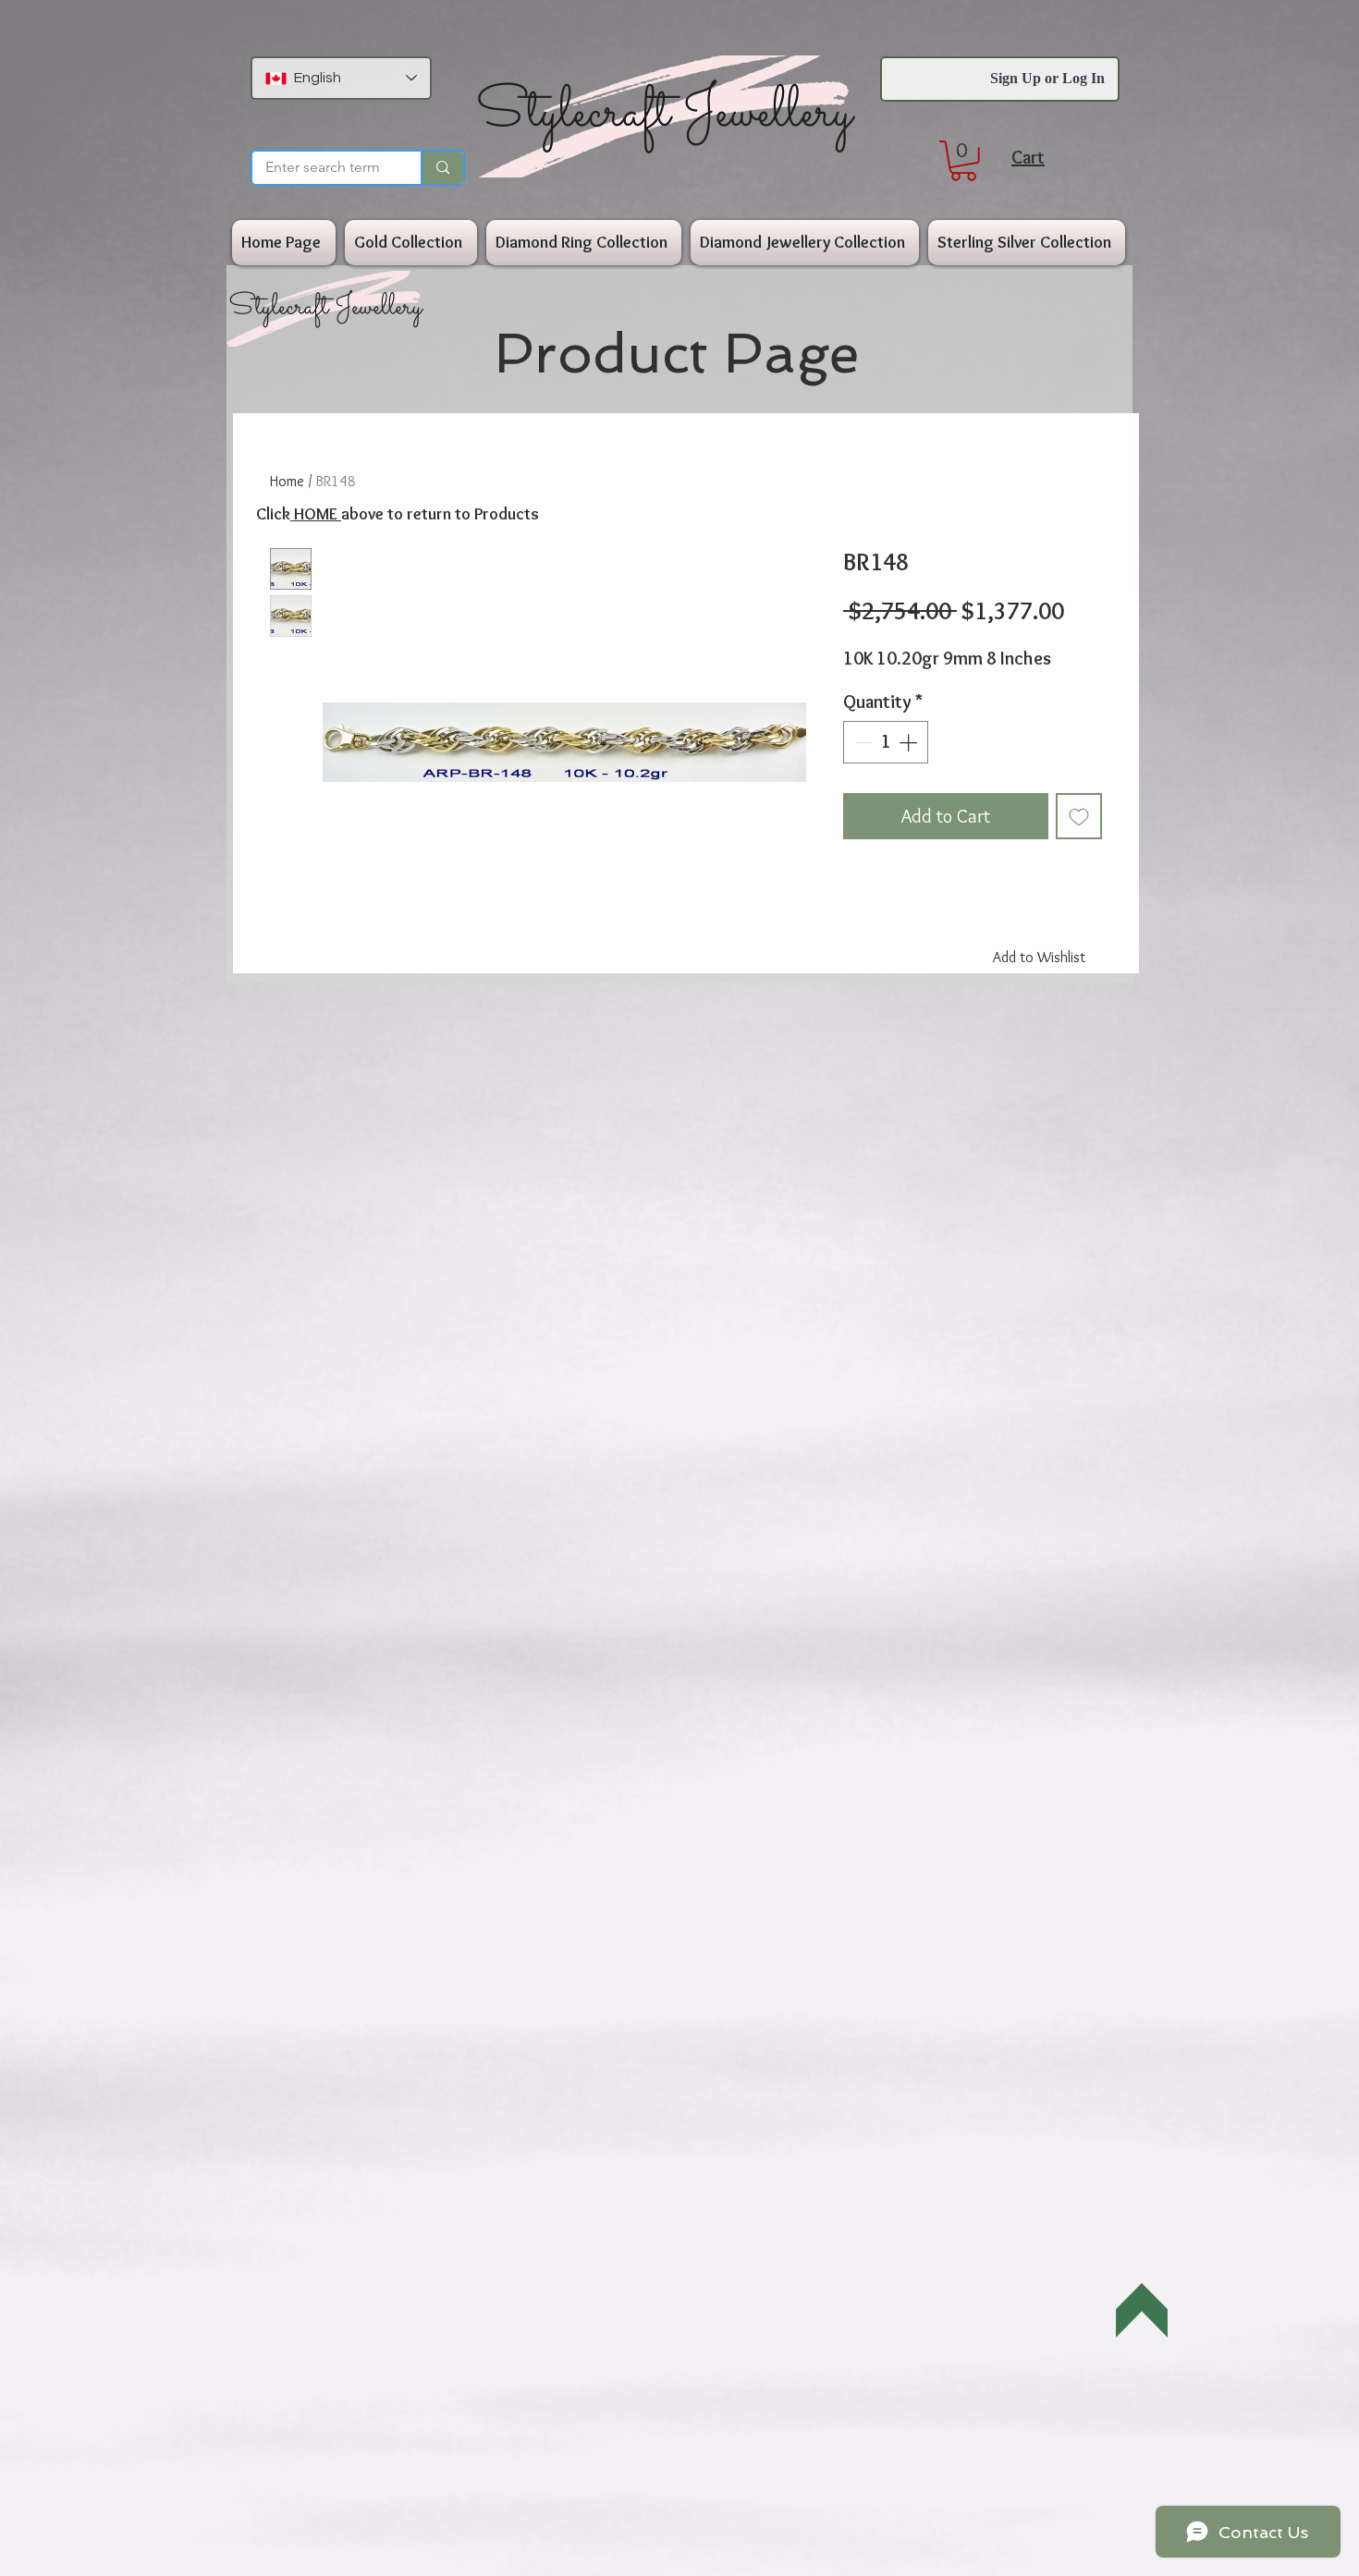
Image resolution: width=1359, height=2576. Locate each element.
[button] (963, 161)
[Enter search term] (442, 168)
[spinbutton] (886, 742)
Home (287, 481)
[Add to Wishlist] (1079, 816)
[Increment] (910, 742)
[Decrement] (862, 742)
